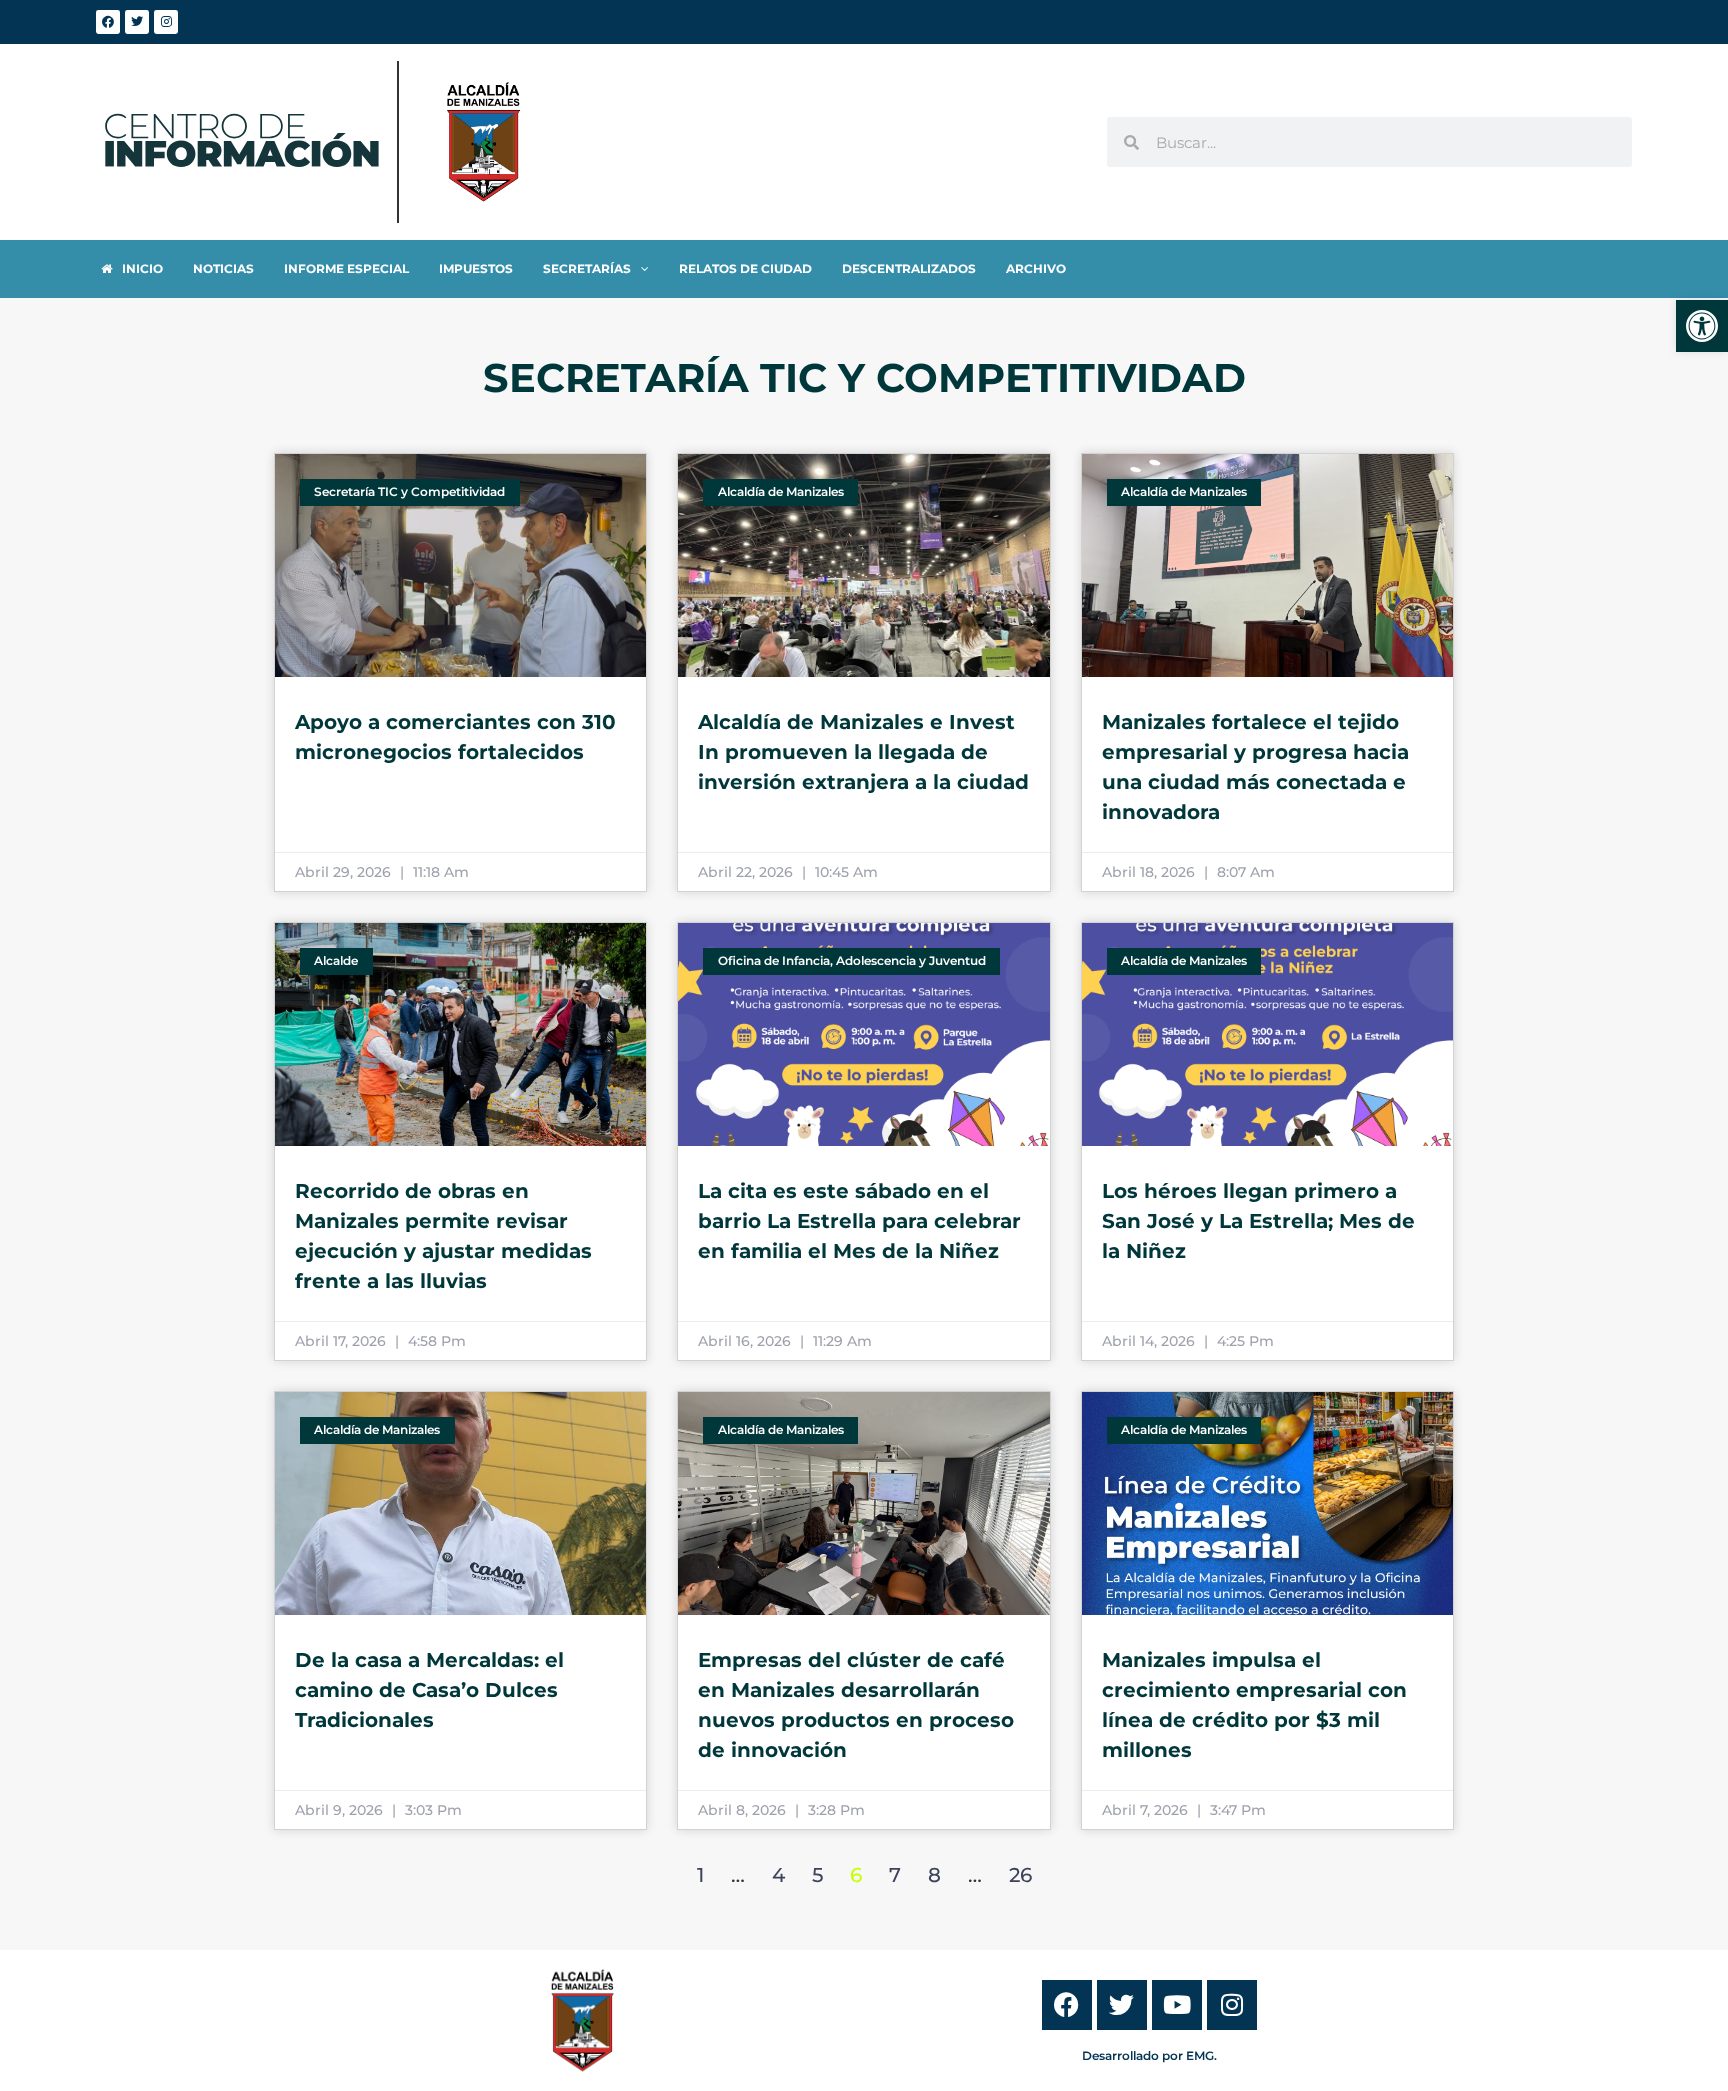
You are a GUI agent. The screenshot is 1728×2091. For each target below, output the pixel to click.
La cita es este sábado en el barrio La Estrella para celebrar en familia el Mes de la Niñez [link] (859, 1221)
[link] (1702, 326)
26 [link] (1020, 1875)
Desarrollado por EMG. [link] (1149, 2055)
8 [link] (934, 1875)
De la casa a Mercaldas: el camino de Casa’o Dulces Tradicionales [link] (429, 1690)
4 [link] (778, 1875)
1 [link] (700, 1875)
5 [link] (817, 1875)
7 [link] (895, 1875)
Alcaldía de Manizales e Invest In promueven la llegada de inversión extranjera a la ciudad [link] (863, 752)
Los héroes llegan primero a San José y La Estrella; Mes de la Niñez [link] (1258, 1221)
